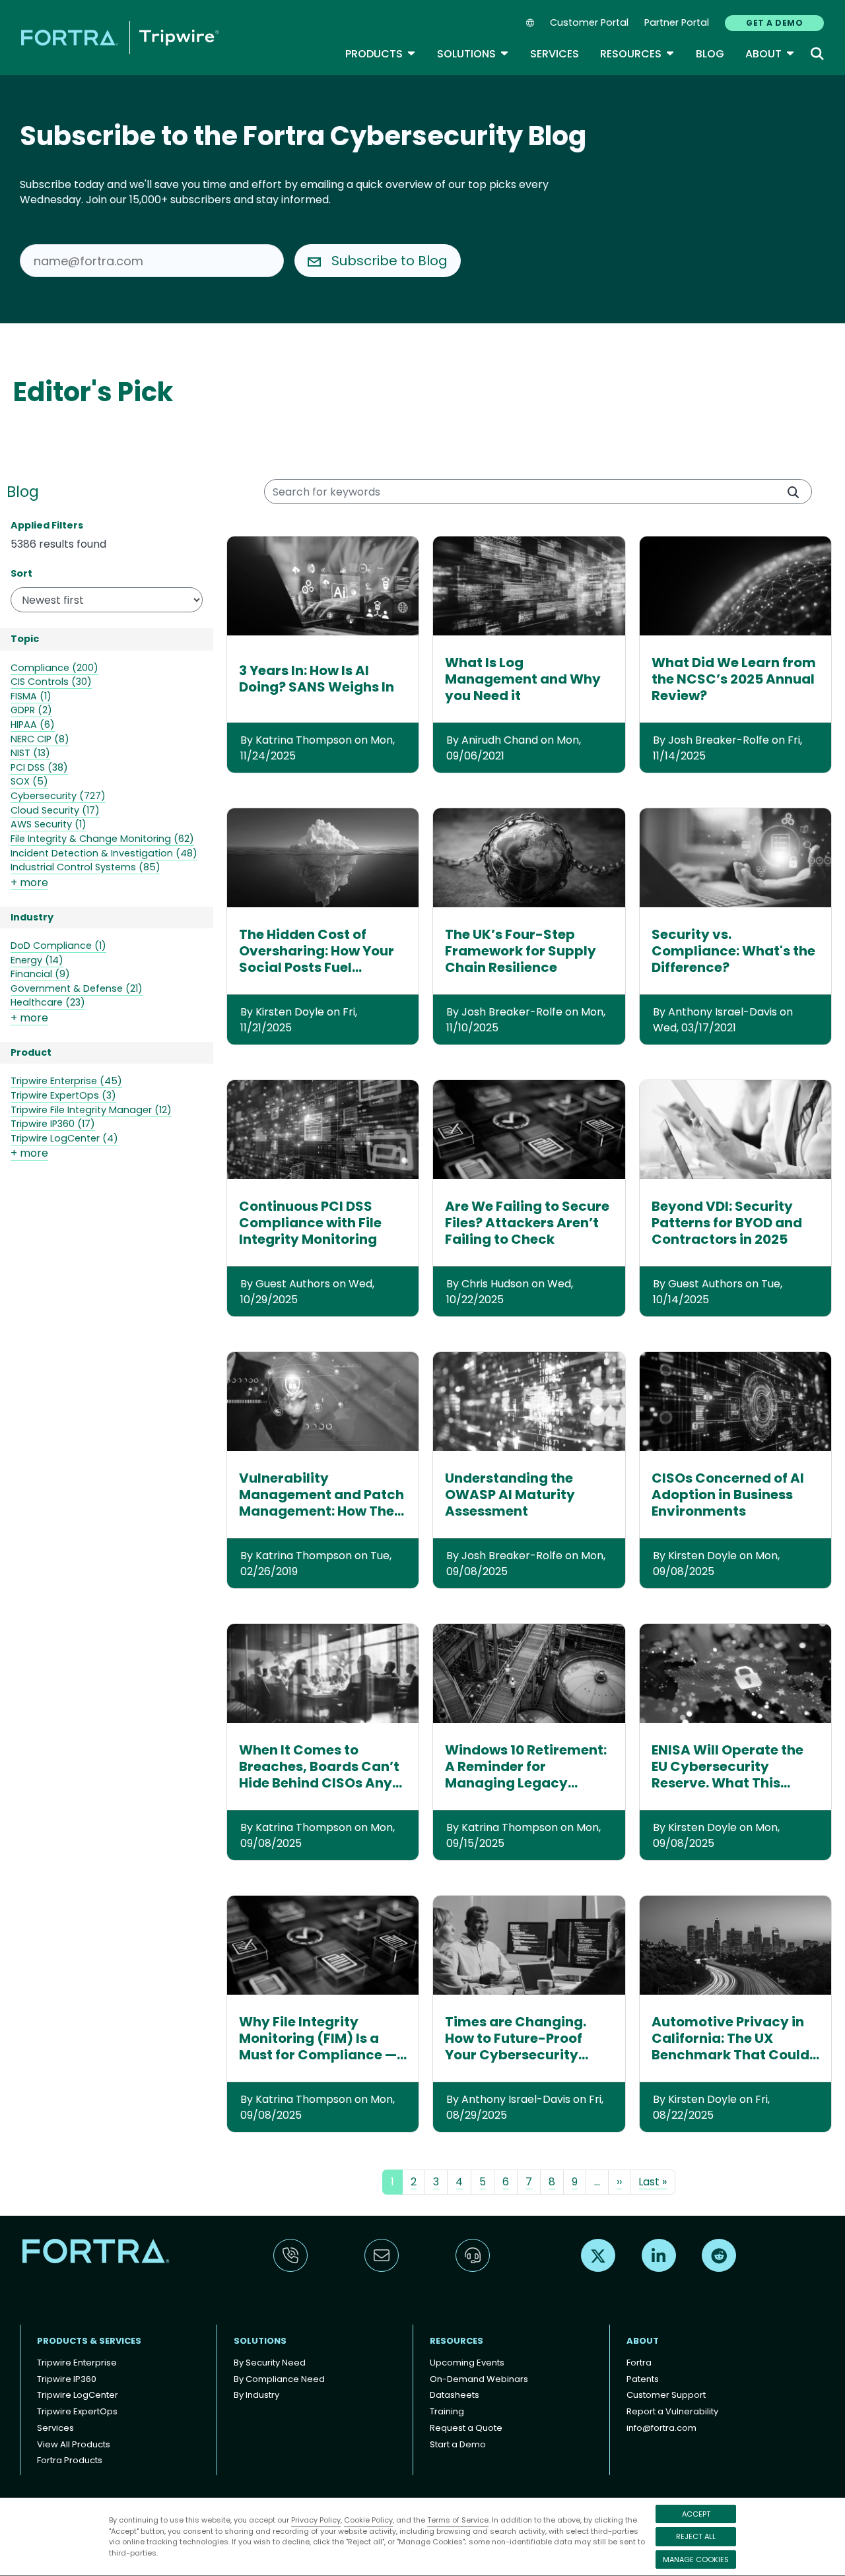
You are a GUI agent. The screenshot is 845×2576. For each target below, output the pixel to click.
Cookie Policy (368, 2520)
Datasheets (455, 2395)
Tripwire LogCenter (78, 2395)
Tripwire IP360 (67, 2379)
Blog (710, 54)
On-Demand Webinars (479, 2379)
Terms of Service (458, 2520)
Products (381, 54)
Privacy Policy (316, 2520)
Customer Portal (589, 22)
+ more (29, 883)
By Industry (256, 2395)
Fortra (639, 2363)
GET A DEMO (774, 23)
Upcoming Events (467, 2363)
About (770, 54)
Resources (637, 54)
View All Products (74, 2444)
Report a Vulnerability (672, 2411)
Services (555, 54)
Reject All (696, 2536)
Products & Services (89, 2341)
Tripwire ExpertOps (77, 2411)
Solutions (473, 54)
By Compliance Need (279, 2379)
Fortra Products (70, 2460)
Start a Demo (458, 2444)
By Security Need (270, 2363)
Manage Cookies (696, 2560)
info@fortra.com (661, 2428)
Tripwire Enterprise (77, 2363)
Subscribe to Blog (389, 261)
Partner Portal (677, 22)
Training (447, 2411)
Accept (696, 2514)
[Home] (120, 37)
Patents (643, 2379)
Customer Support (666, 2395)
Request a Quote (466, 2428)
